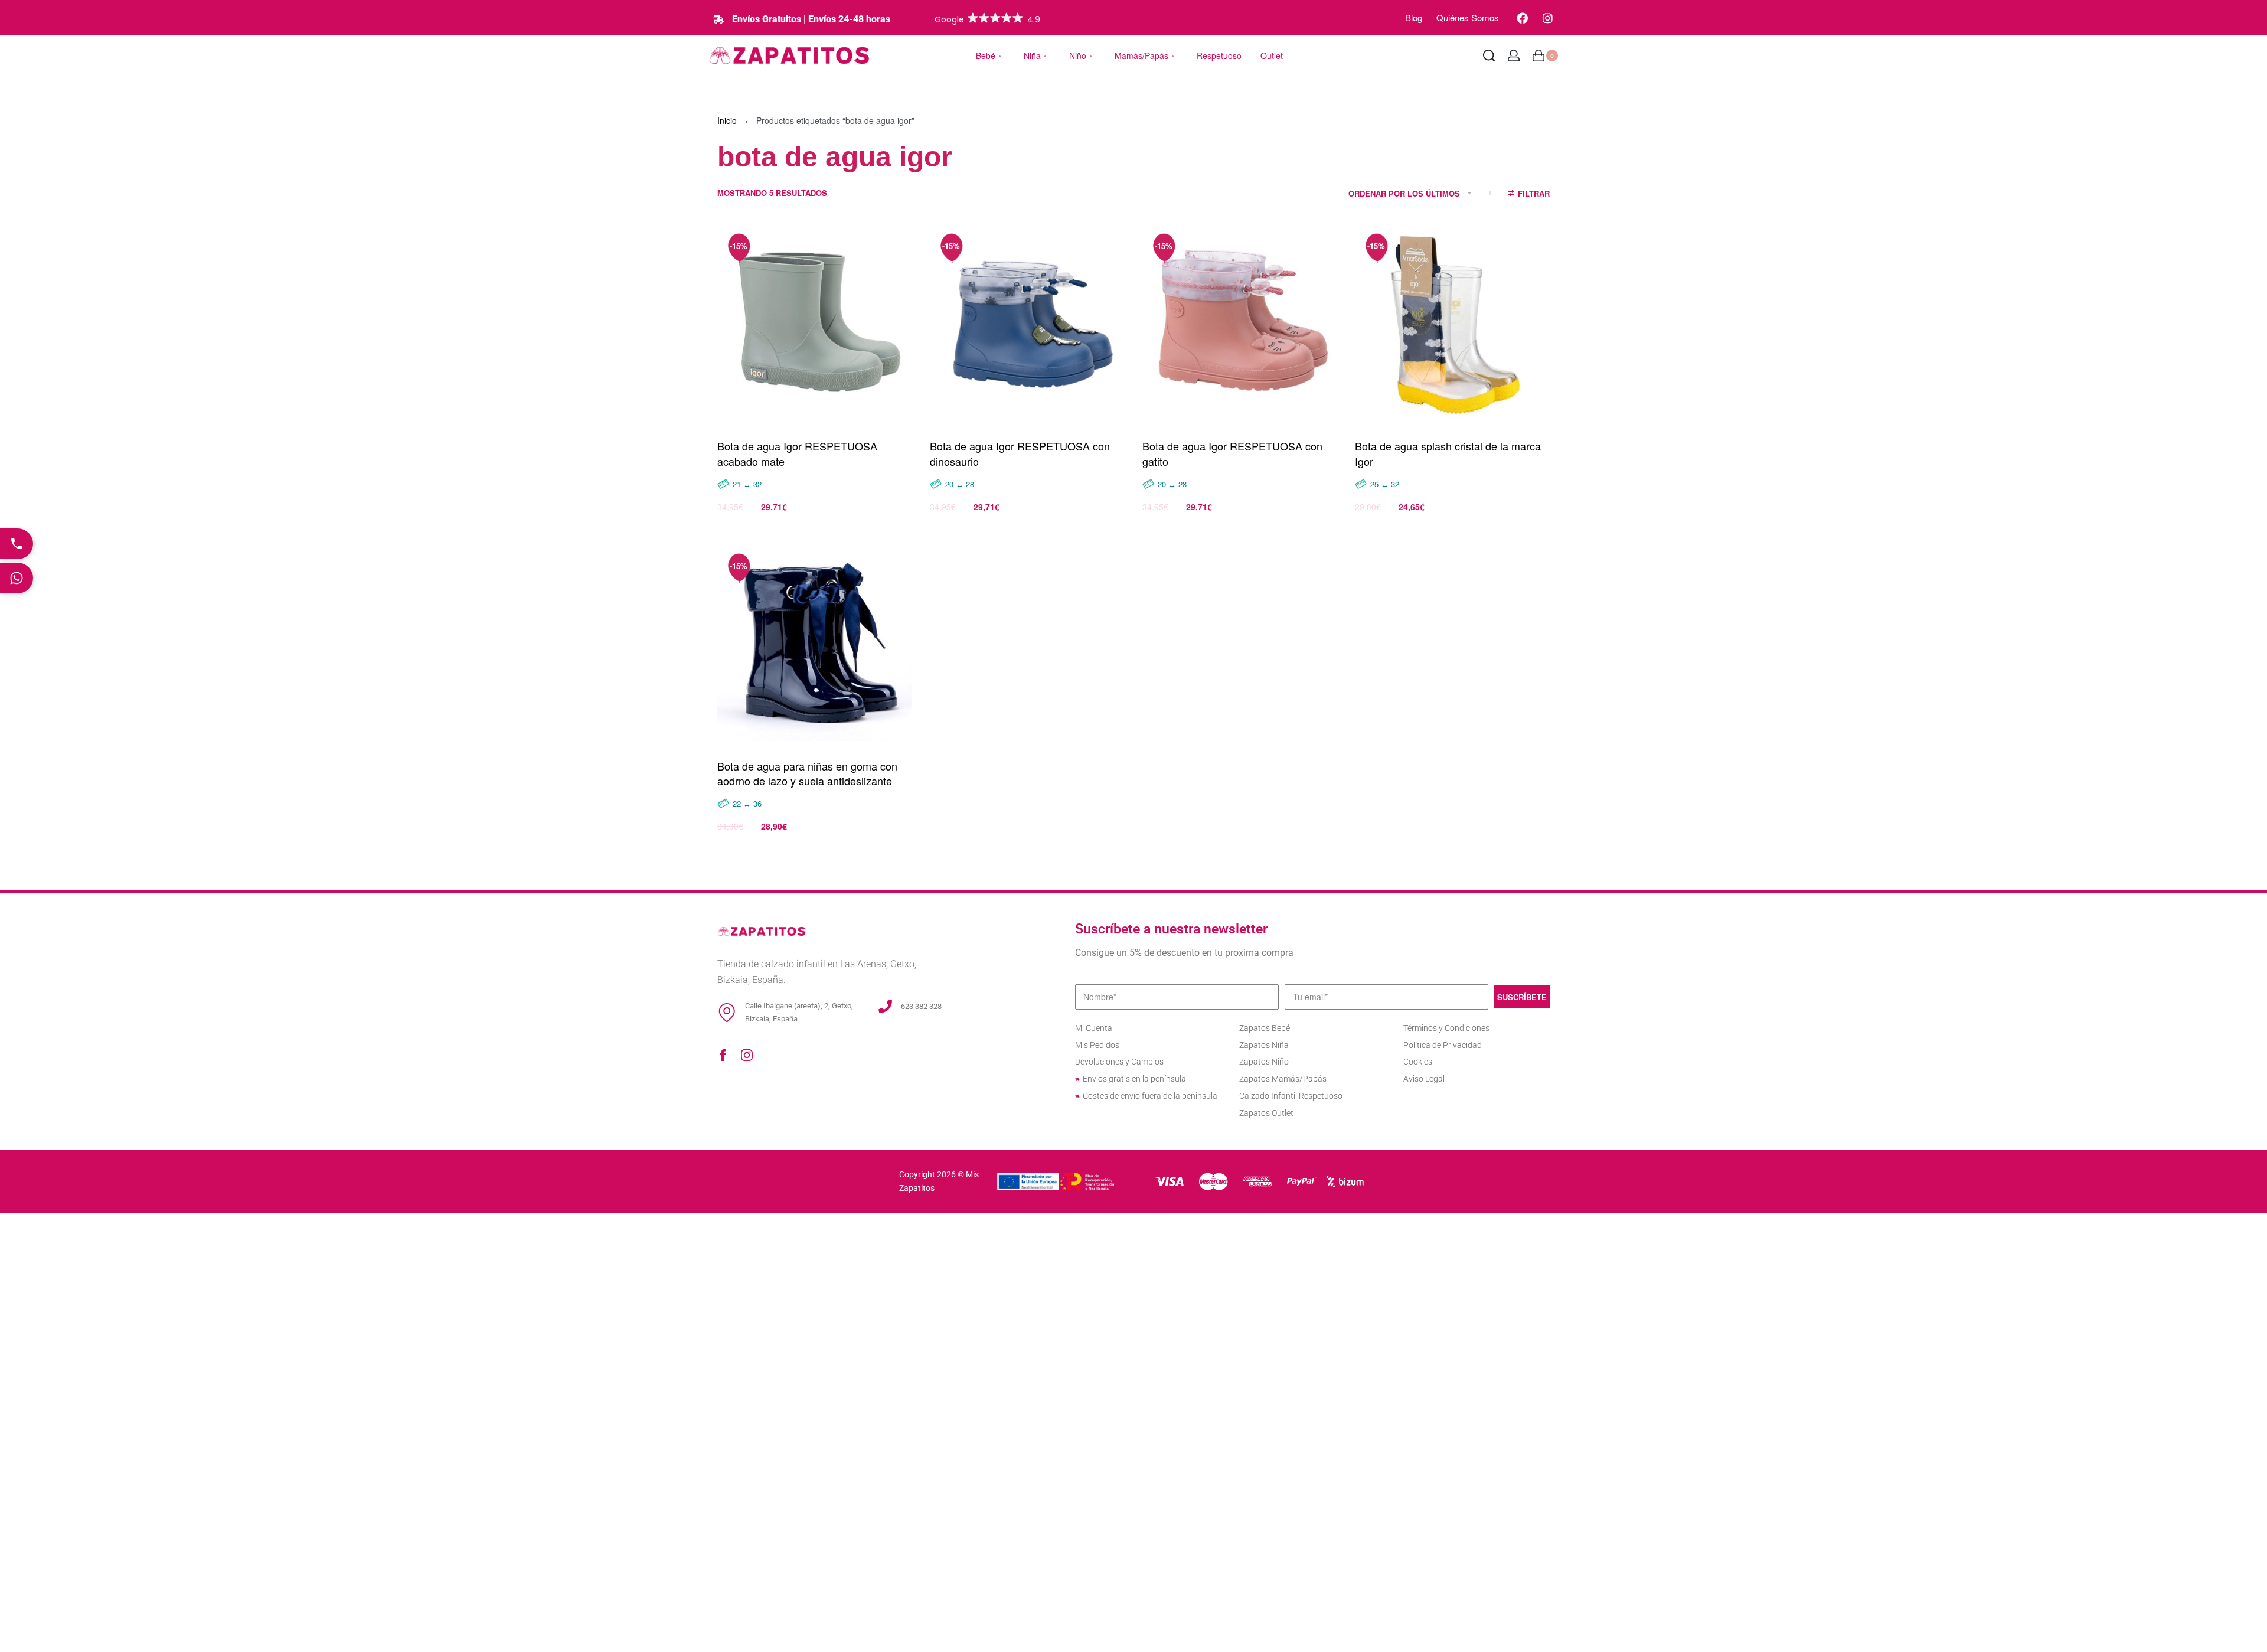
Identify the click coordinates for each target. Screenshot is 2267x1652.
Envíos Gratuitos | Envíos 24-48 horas (811, 19)
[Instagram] (1547, 18)
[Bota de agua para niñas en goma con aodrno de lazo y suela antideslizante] (815, 644)
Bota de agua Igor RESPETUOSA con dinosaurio (1020, 453)
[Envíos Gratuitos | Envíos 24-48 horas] (718, 19)
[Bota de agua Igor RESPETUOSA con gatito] (1240, 324)
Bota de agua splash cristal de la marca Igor (1448, 453)
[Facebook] (1522, 18)
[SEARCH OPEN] (1489, 55)
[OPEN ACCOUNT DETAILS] (1514, 55)
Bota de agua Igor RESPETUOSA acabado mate (797, 453)
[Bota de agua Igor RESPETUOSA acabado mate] (815, 324)
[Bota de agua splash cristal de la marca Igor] (1452, 324)
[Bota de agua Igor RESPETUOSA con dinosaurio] (1027, 324)
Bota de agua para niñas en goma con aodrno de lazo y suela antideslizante (807, 773)
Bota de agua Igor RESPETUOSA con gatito (1232, 453)
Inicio (727, 120)
